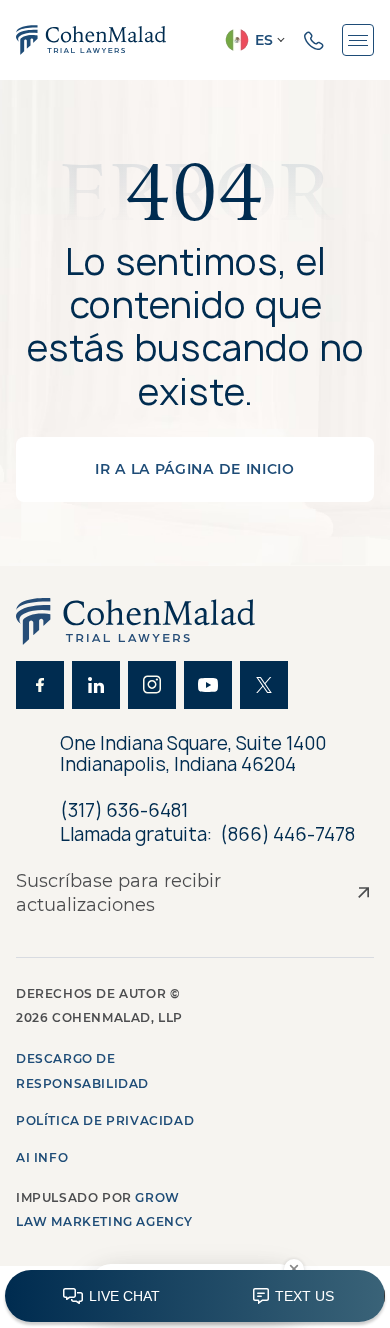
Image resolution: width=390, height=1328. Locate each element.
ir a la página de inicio (195, 469)
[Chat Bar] (195, 1297)
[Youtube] (208, 685)
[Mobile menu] (358, 40)
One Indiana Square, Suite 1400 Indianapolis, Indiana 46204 (193, 754)
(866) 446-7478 (287, 835)
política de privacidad (105, 1120)
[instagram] (152, 685)
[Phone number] (314, 40)
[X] (264, 685)
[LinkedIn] (96, 685)
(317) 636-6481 (124, 810)
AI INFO (42, 1157)
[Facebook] (40, 685)
